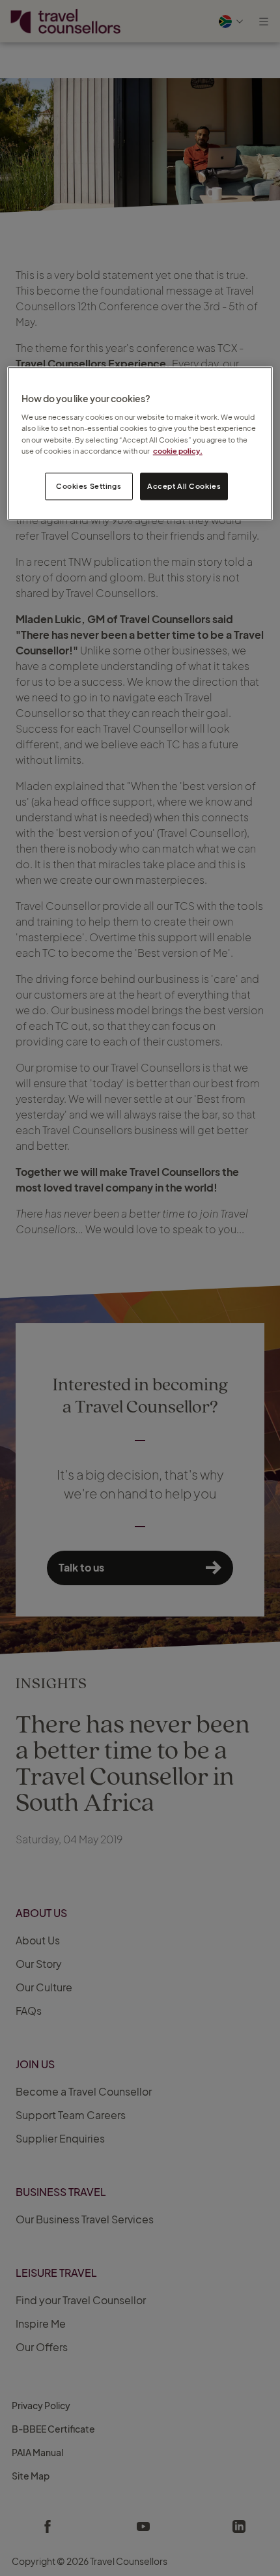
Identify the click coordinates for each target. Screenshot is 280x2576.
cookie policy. (178, 451)
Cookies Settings (89, 486)
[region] (140, 443)
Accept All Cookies (184, 486)
